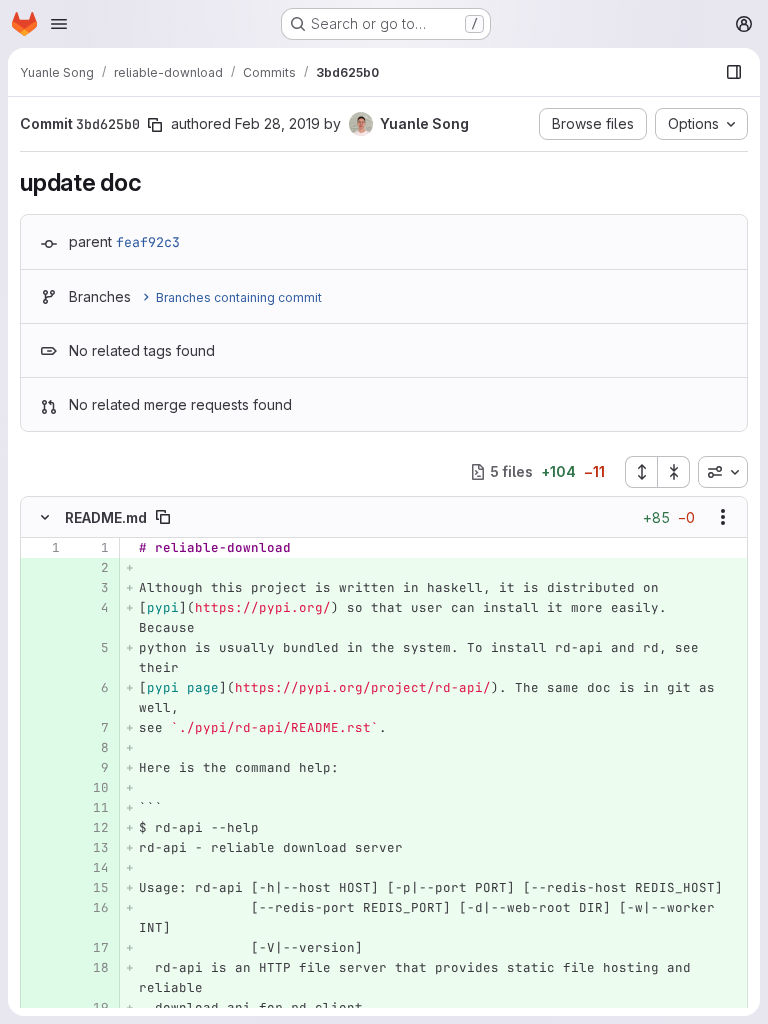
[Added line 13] (92, 848)
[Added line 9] (92, 768)
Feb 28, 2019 (277, 123)
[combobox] (723, 472)
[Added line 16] (92, 908)
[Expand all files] (641, 472)
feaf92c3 (148, 242)
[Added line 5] (92, 648)
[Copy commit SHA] (155, 125)
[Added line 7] (92, 728)
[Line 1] (43, 548)
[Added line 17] (92, 948)
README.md (106, 517)
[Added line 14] (92, 868)
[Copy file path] (163, 517)
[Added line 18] (92, 968)
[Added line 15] (92, 888)
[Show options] (723, 517)
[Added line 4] (92, 608)
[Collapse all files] (674, 472)
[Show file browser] (734, 72)
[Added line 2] (92, 568)
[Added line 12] (92, 828)
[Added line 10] (92, 788)
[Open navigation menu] (59, 24)
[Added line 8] (92, 748)
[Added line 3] (92, 588)
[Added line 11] (92, 808)
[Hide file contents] (45, 517)
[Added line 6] (92, 688)
